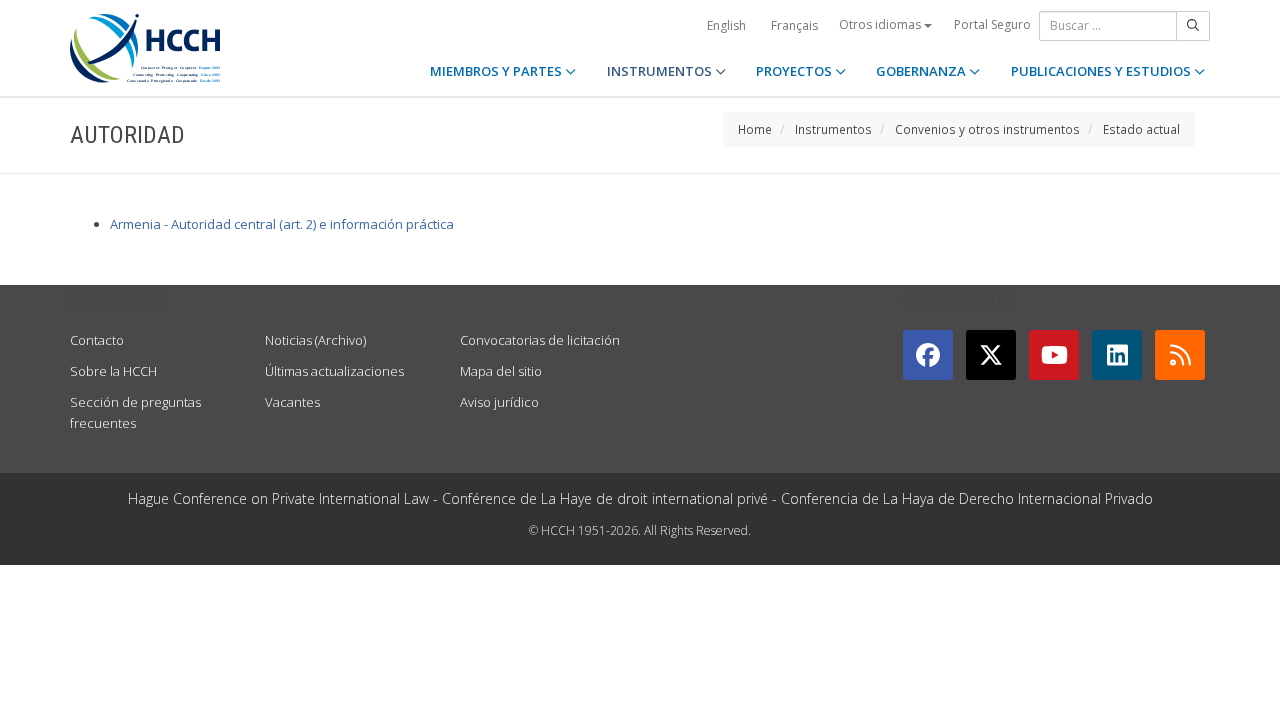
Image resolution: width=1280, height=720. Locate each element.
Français (794, 25)
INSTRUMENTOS (661, 71)
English (726, 25)
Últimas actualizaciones (334, 371)
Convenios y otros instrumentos (987, 129)
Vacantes (292, 402)
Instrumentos (833, 129)
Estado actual (1141, 129)
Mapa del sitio (501, 371)
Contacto (97, 340)
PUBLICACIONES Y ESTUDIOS (1102, 71)
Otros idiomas (881, 24)
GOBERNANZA (922, 71)
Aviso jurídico (499, 402)
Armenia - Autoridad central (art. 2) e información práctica (282, 224)
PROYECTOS (795, 71)
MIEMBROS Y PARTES (497, 71)
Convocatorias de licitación (540, 340)
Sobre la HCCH (113, 371)
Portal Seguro (992, 24)
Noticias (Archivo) (315, 340)
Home (755, 129)
